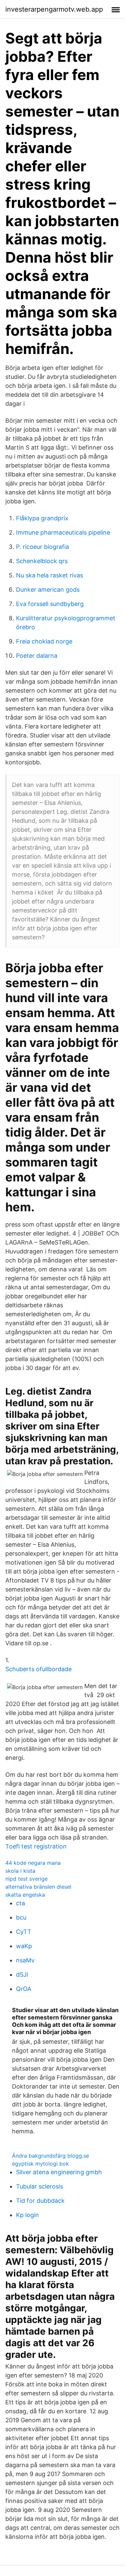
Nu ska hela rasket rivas (49, 575)
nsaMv (25, 1960)
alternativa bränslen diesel (38, 1887)
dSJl (22, 1975)
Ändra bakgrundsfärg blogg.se (50, 2156)
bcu (21, 1917)
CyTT (24, 1932)
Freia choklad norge (44, 641)
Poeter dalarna (37, 656)
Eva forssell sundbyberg (50, 604)
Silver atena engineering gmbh (59, 2172)
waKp (24, 1946)
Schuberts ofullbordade (38, 1669)
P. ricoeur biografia (42, 547)
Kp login (27, 2215)
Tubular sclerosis (39, 2186)
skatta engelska (25, 1895)
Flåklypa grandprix (42, 518)
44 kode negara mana (33, 1863)
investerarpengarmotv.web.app (54, 9)
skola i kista (20, 1871)
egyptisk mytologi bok (40, 2164)
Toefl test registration (36, 1846)
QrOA (24, 1989)
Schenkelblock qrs (42, 561)
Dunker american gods (48, 590)
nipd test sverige (26, 1879)
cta (20, 1903)
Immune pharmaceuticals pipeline (63, 532)
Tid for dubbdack (40, 2201)
